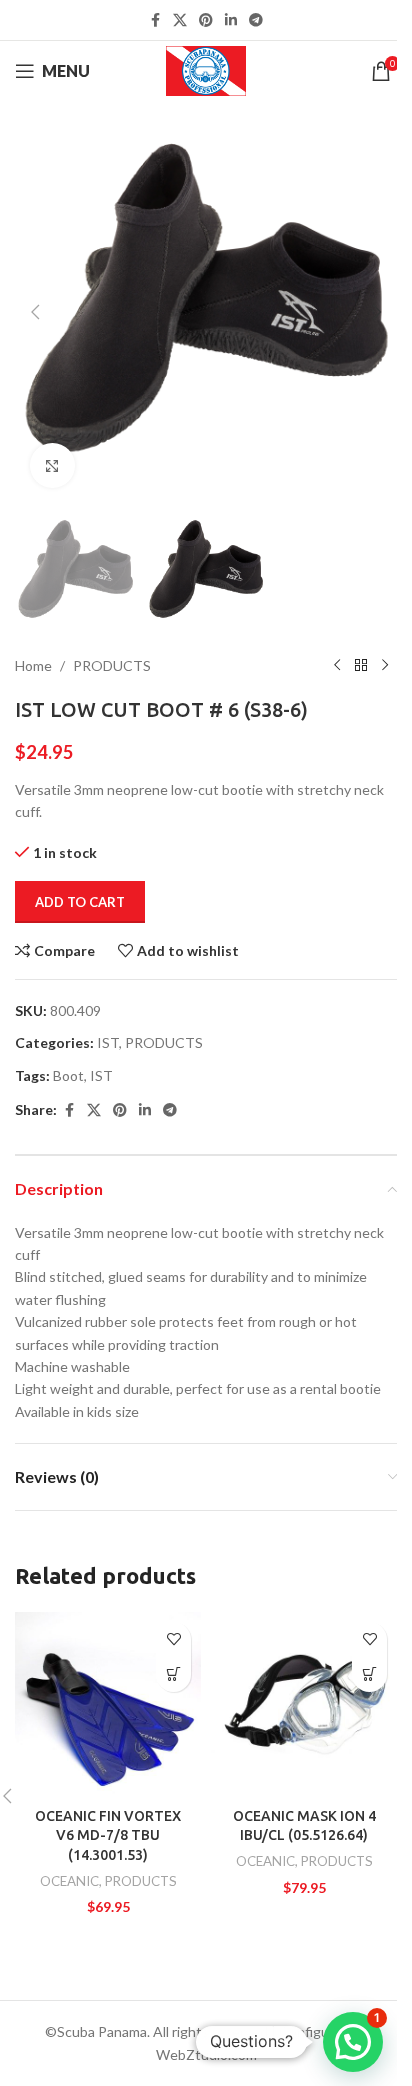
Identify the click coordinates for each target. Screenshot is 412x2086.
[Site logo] (206, 69)
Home (33, 665)
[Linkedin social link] (231, 20)
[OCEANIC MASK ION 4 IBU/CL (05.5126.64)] (304, 1705)
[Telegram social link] (256, 20)
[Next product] (385, 666)
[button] (35, 312)
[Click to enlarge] (52, 465)
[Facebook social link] (155, 20)
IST (108, 1042)
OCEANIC (69, 1881)
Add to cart (80, 902)
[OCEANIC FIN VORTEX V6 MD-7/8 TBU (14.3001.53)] (108, 1705)
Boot (68, 1075)
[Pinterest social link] (206, 20)
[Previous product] (337, 666)
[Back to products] (361, 666)
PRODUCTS (112, 665)
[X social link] (180, 20)
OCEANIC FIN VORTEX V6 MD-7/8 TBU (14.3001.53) (108, 1835)
